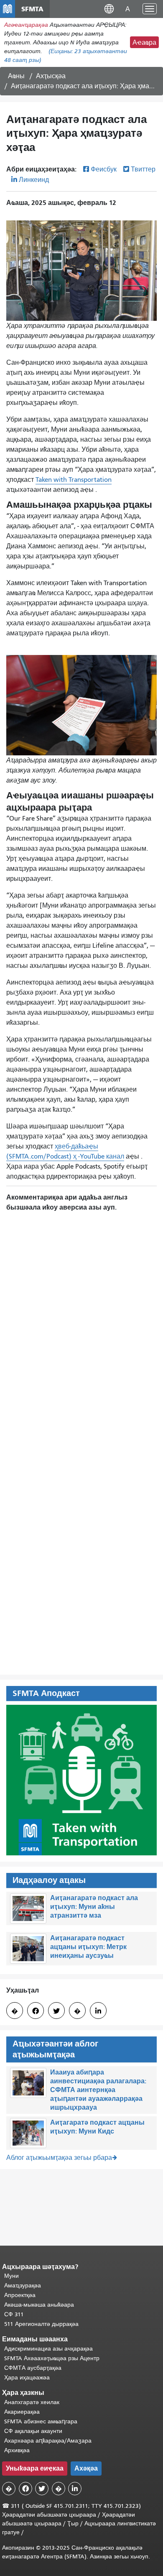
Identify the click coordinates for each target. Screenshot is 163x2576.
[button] (109, 9)
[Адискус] (81, 1317)
